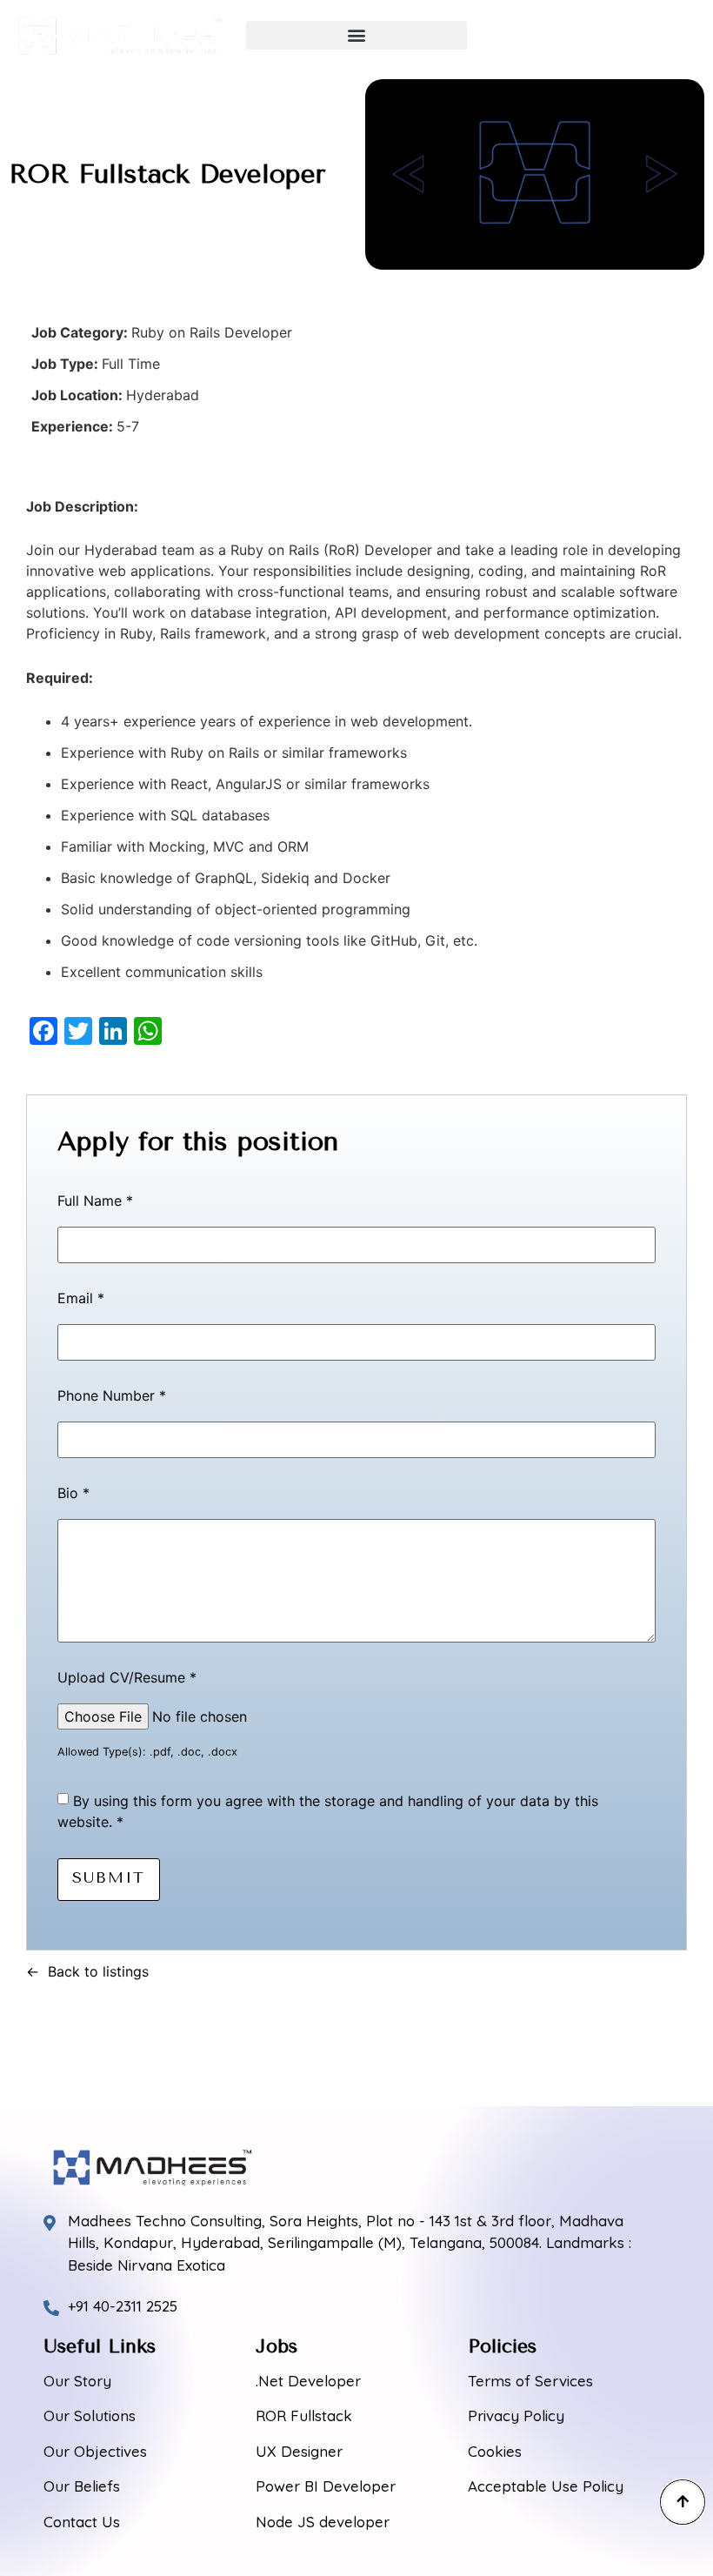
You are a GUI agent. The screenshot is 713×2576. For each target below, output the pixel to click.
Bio (73, 1494)
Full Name (95, 1201)
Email (81, 1299)
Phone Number (112, 1396)
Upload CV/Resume (127, 1678)
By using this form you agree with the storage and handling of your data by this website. (328, 1811)
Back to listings (98, 1971)
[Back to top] (683, 2502)
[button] (356, 35)
